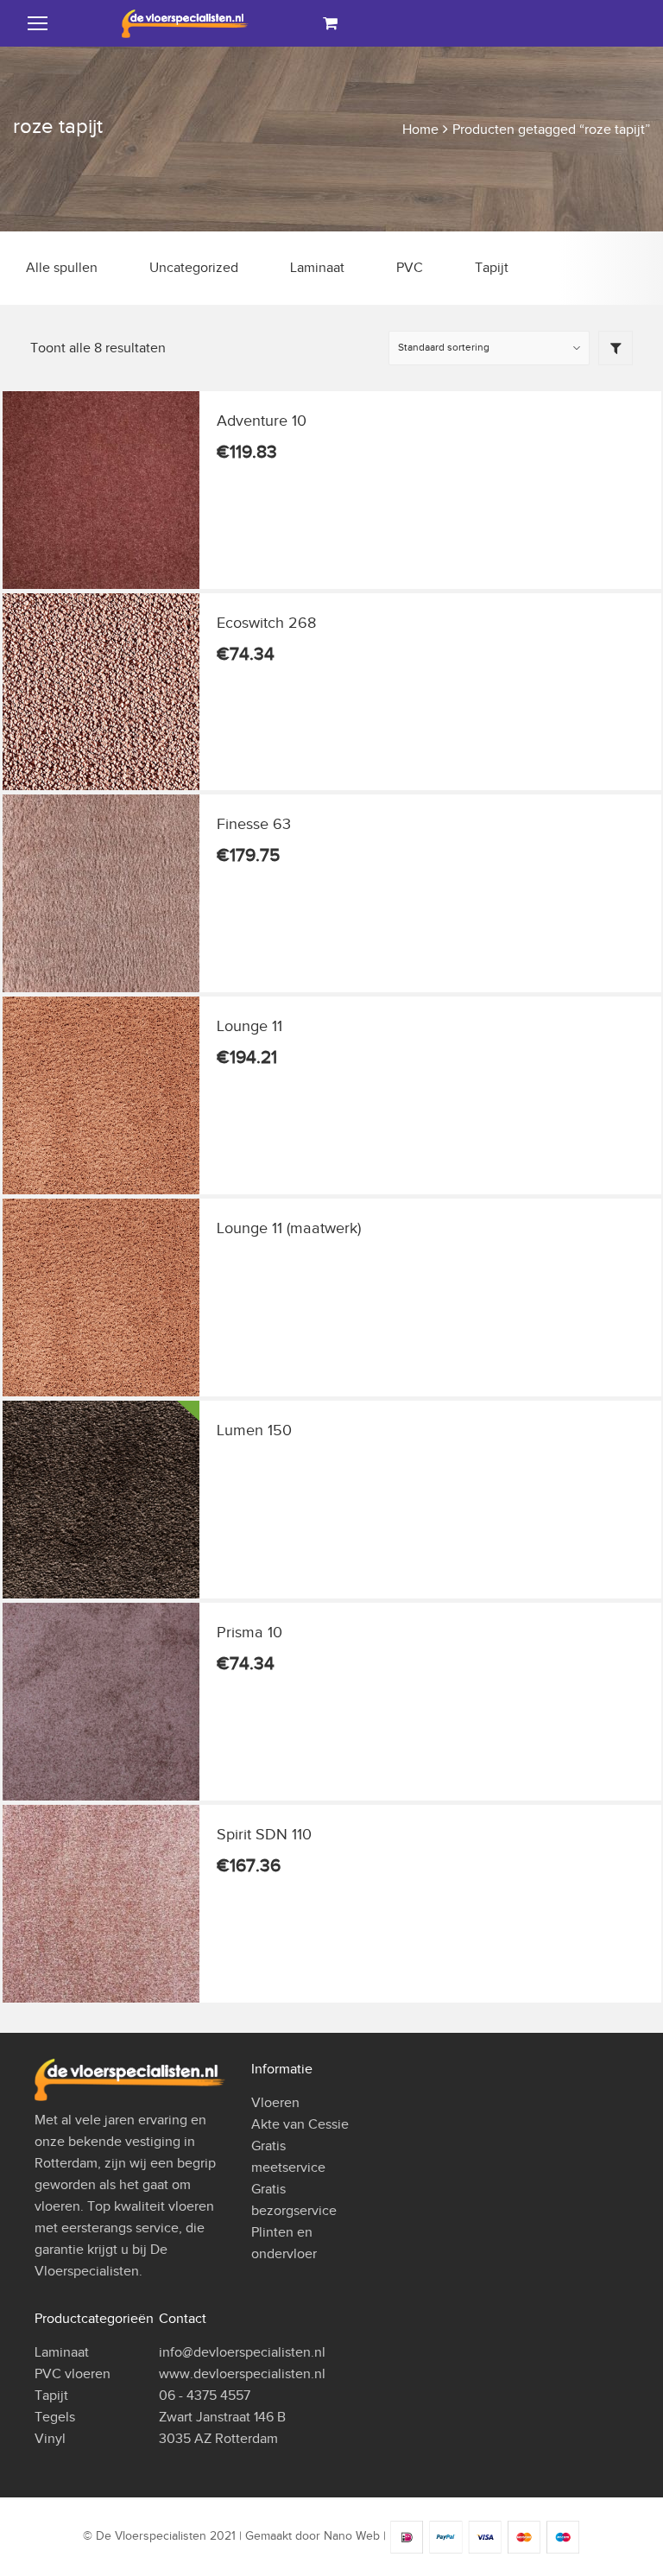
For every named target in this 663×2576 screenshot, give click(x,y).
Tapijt (492, 268)
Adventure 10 (262, 421)
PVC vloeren (73, 2374)
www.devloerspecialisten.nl (242, 2374)
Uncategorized (194, 268)
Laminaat (317, 268)
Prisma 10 (249, 1632)
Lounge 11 (249, 1026)
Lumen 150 (254, 1430)
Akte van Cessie (300, 2124)
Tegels (55, 2417)
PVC (410, 268)
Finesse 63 (254, 824)
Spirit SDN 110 (264, 1834)
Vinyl (50, 2439)
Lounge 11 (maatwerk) (289, 1228)
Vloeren (275, 2103)
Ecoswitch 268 (266, 623)
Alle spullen (62, 268)
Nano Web (352, 2537)
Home (420, 130)
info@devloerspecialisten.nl (242, 2352)
